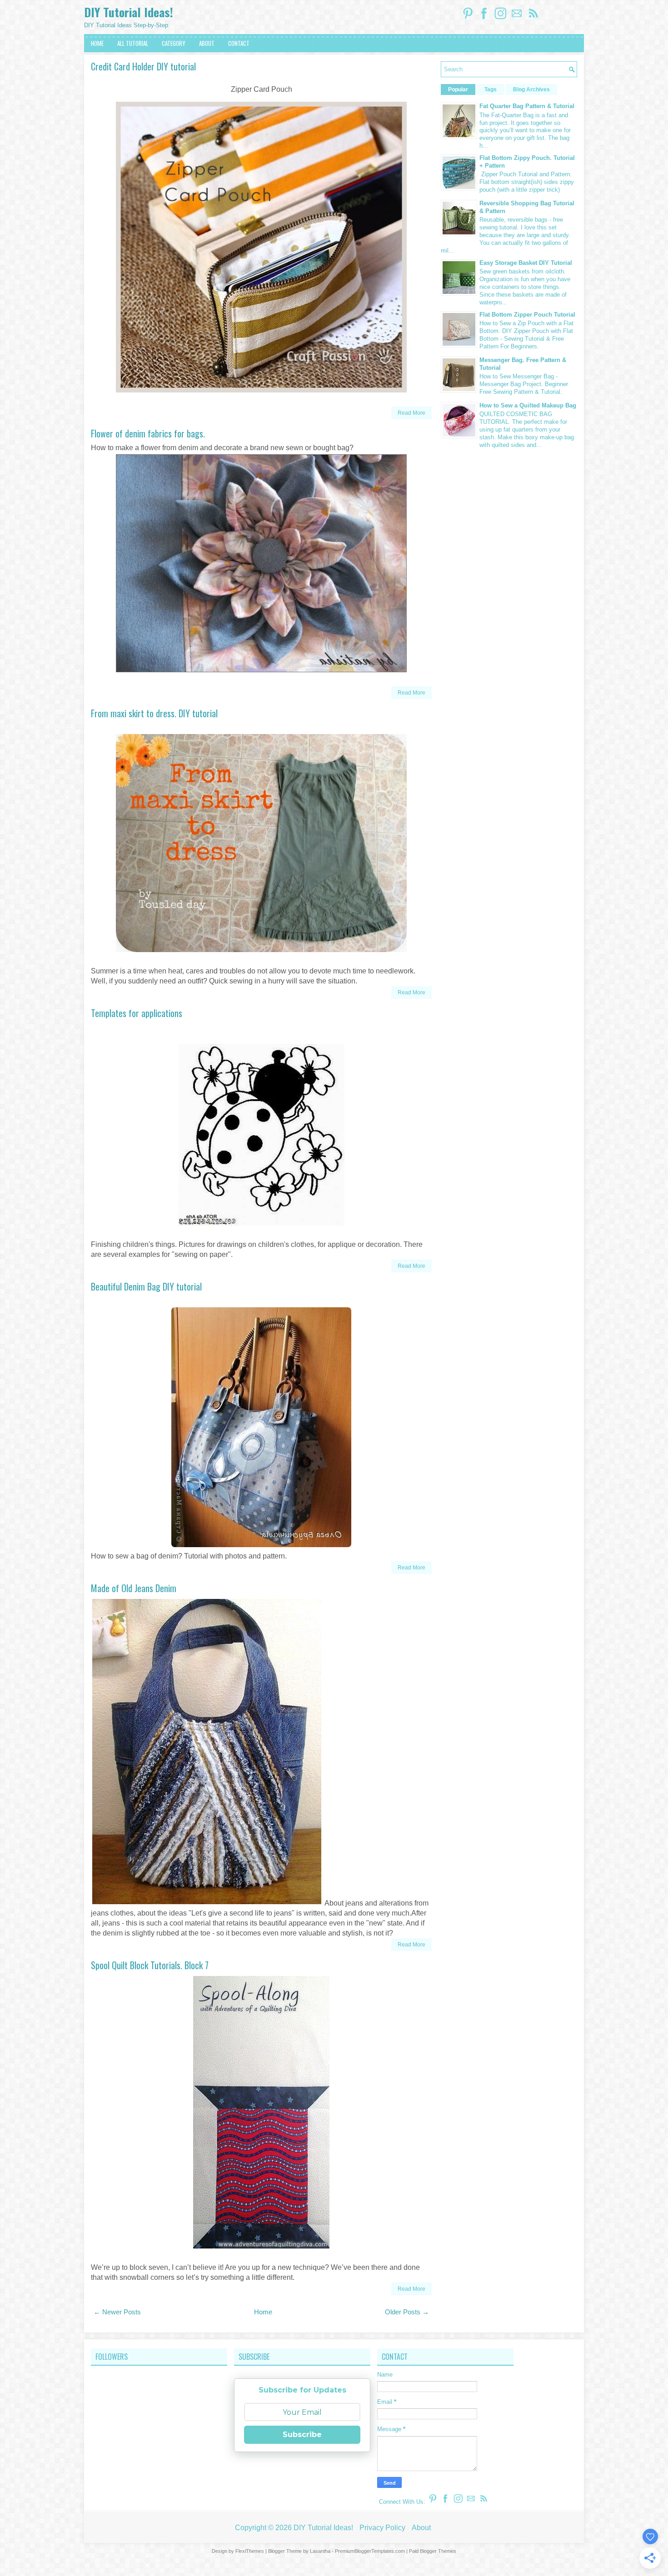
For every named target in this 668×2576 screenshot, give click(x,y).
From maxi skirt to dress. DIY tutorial (154, 713)
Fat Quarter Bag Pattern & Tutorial (527, 106)
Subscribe (302, 2435)
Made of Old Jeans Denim (134, 1588)
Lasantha (320, 2551)
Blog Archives (531, 89)
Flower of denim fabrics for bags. (148, 433)
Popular (458, 89)
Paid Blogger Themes (433, 2551)
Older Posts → (407, 2312)
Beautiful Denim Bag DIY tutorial (146, 1286)
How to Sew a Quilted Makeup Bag (528, 405)
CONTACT (239, 43)
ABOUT (207, 43)
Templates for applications (137, 1013)
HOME (97, 43)
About (421, 2528)
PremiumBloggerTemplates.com (370, 2551)
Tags (491, 89)
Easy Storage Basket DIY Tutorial (526, 263)
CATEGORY (174, 43)
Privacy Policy (382, 2528)
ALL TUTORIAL (133, 43)
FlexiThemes (250, 2551)
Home (263, 2312)
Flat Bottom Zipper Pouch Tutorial (527, 315)
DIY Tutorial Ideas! (129, 12)
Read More (411, 413)
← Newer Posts (117, 2312)
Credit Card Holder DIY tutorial (143, 66)
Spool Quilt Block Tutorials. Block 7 (150, 1965)
